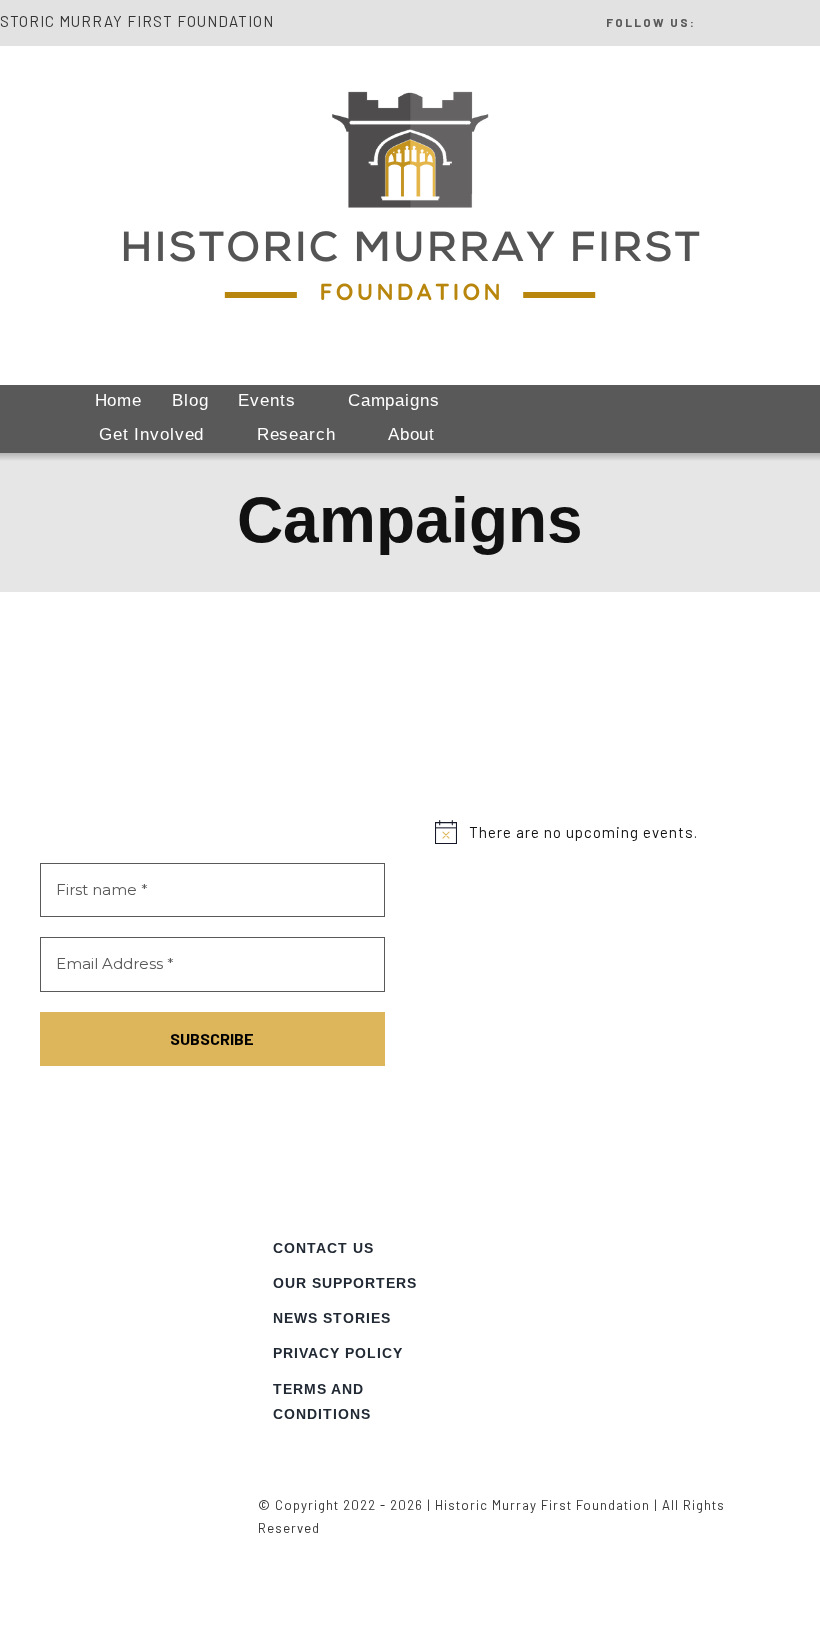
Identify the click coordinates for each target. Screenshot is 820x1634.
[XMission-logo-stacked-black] (725, 1223)
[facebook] (712, 20)
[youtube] (811, 20)
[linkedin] (778, 20)
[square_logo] (113, 1223)
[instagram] (745, 20)
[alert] (607, 832)
